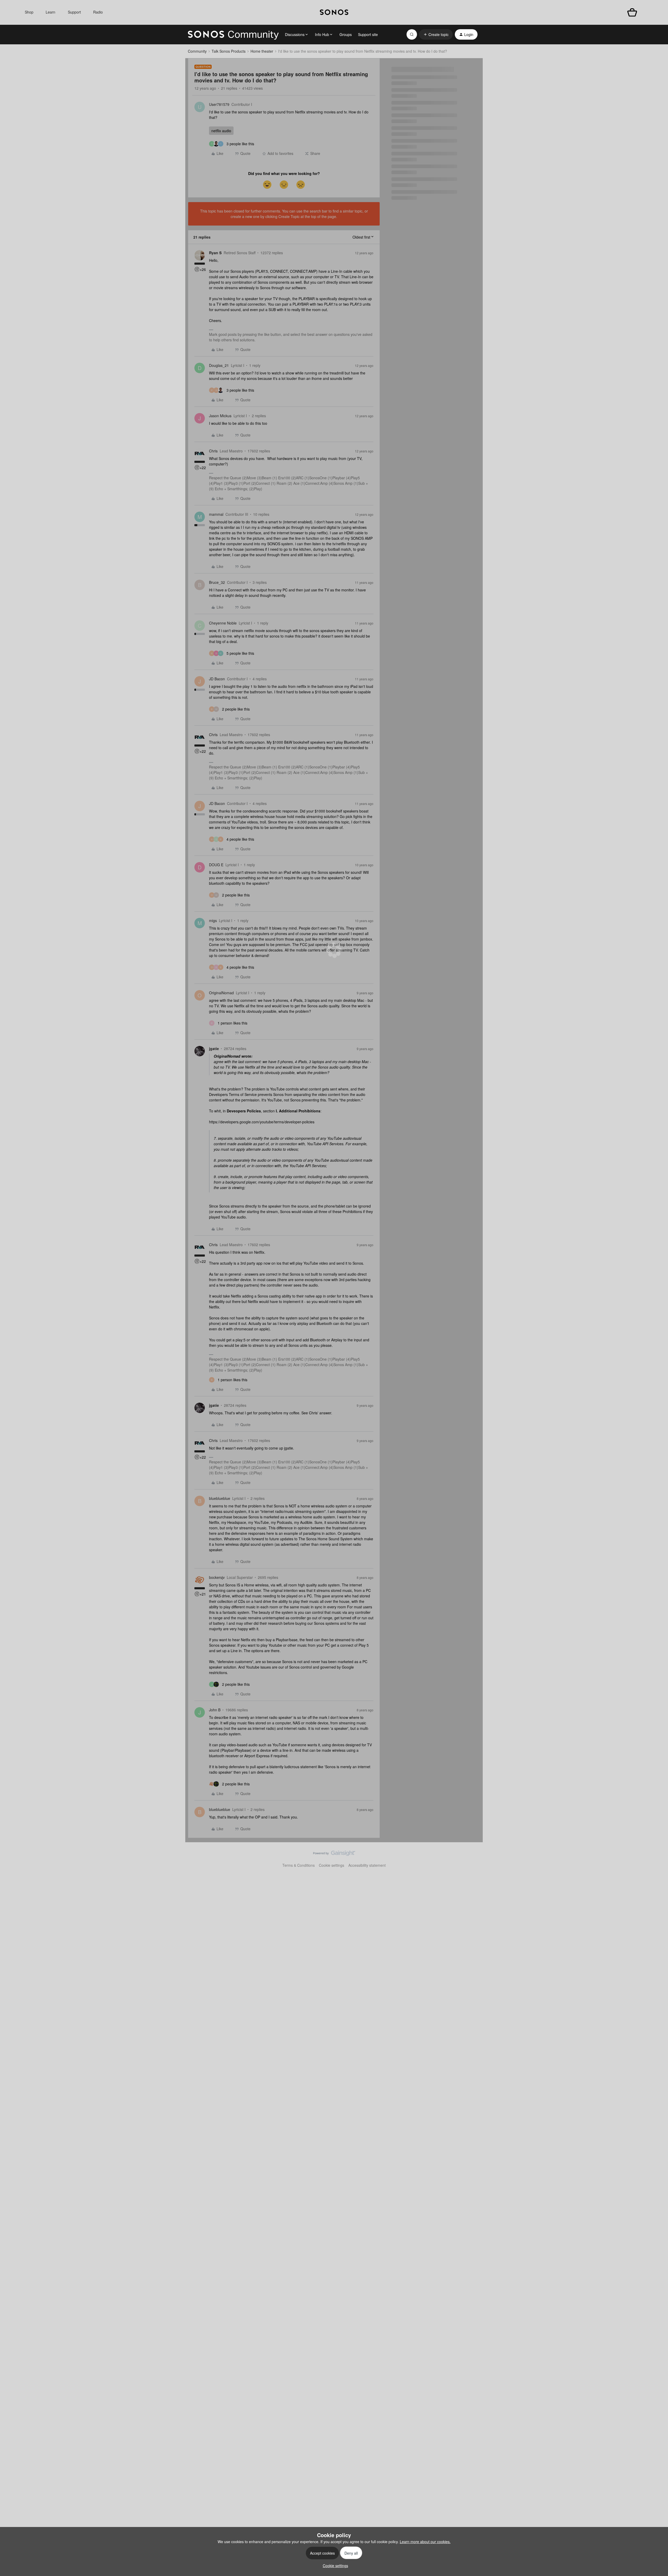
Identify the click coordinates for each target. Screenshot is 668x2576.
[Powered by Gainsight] (334, 1854)
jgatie (214, 1048)
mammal (216, 514)
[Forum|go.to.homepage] (233, 34)
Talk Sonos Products (229, 51)
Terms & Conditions (299, 1865)
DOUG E (216, 865)
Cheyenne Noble (223, 623)
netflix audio (221, 131)
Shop (29, 12)
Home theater (262, 51)
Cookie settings (332, 1865)
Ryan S (215, 253)
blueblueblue (220, 1498)
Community (197, 51)
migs (213, 920)
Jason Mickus (220, 416)
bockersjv (217, 1577)
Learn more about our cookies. (425, 2542)
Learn (50, 12)
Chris (213, 451)
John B (215, 1710)
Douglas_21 (219, 365)
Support (74, 12)
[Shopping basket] (632, 12)
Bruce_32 (217, 582)
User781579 (219, 104)
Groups (346, 34)
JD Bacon (217, 679)
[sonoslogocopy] (334, 12)
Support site (368, 34)
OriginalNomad (221, 993)
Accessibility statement (367, 1865)
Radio (98, 12)
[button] (436, 34)
